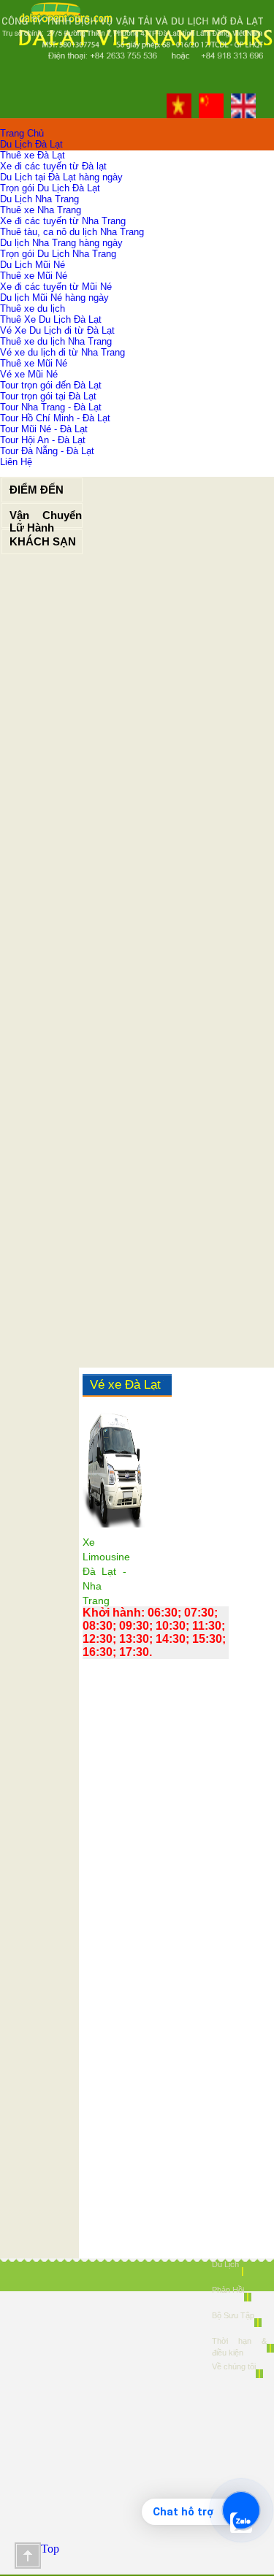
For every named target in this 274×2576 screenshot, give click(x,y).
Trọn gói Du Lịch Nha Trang (58, 254)
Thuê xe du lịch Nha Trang (56, 341)
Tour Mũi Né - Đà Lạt (44, 429)
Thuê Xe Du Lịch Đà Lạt (51, 319)
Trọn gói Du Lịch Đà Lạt (50, 188)
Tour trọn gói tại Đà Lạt (48, 396)
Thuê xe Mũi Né (34, 276)
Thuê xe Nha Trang (41, 210)
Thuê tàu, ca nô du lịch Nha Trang (72, 232)
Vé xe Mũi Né (29, 374)
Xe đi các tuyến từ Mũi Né (56, 287)
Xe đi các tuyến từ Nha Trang (63, 221)
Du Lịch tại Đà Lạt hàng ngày (61, 177)
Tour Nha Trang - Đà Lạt (51, 407)
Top (28, 2556)
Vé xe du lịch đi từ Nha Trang (62, 352)
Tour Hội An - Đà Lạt (43, 440)
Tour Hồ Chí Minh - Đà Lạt (55, 418)
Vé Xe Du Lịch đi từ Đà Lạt (57, 330)
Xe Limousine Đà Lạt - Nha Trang (106, 1571)
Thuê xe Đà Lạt (33, 155)
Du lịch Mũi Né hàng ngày (54, 298)
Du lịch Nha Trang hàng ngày (61, 243)
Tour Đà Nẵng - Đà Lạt (47, 451)
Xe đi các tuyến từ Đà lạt (53, 166)
